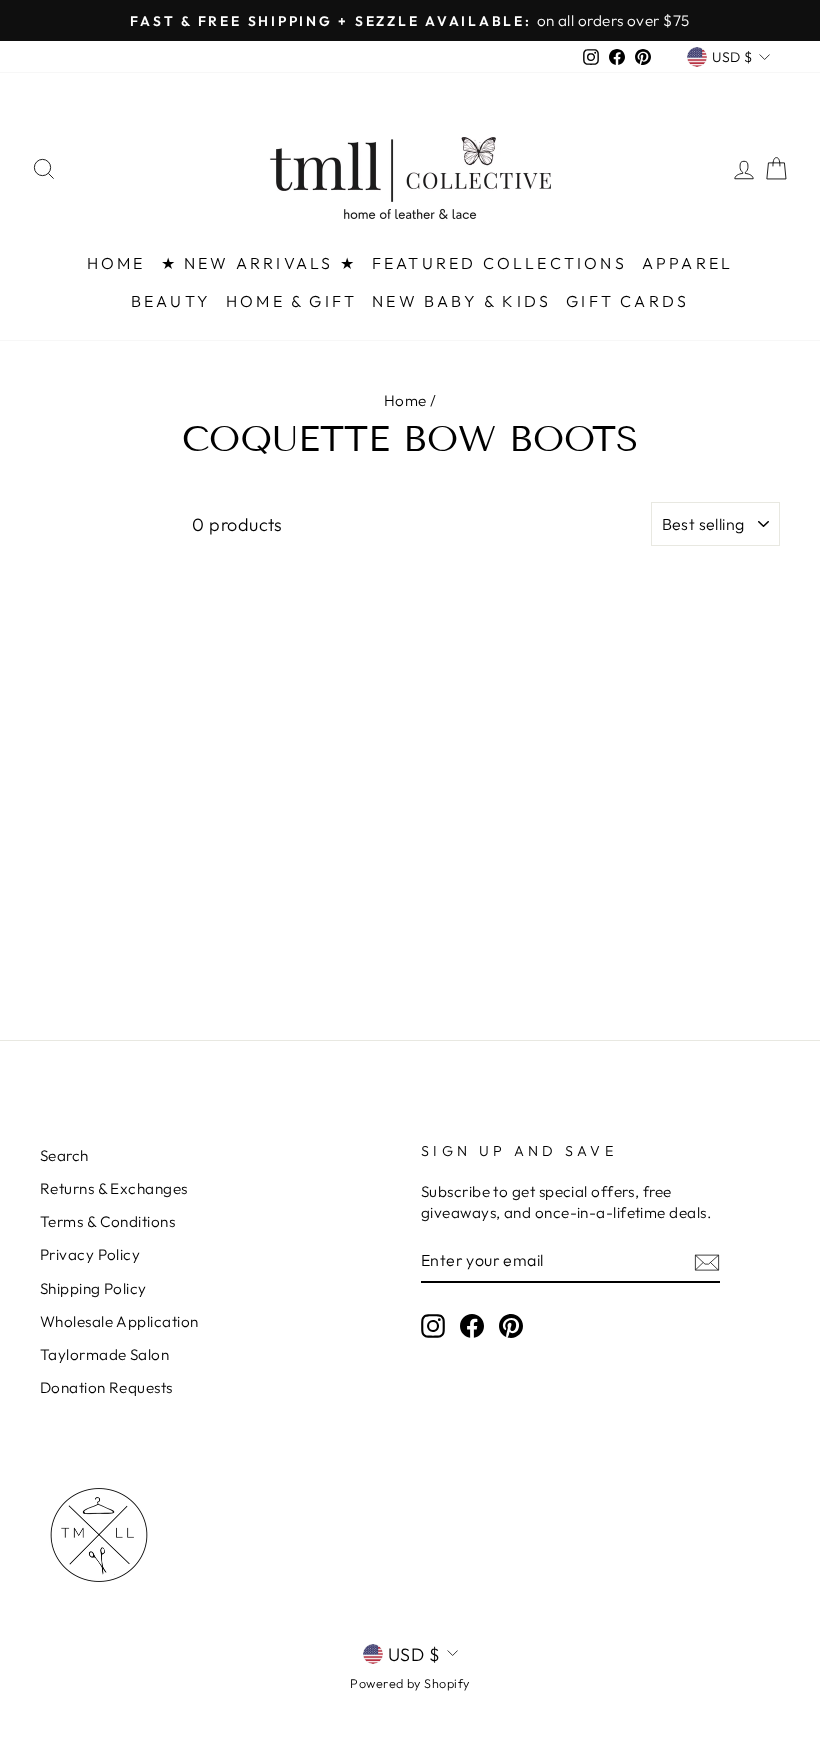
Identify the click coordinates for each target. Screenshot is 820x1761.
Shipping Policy (93, 1288)
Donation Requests (106, 1387)
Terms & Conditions (107, 1221)
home (116, 263)
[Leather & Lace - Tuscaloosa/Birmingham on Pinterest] (511, 1325)
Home (405, 400)
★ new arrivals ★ (259, 263)
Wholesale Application (119, 1321)
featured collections (499, 263)
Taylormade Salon (104, 1354)
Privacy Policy (90, 1254)
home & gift (291, 301)
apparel (687, 263)
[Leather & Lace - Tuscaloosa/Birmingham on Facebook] (472, 1325)
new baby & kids (461, 301)
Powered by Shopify (409, 1683)
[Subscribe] (707, 1261)
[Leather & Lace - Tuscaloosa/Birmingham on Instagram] (433, 1325)
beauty (171, 301)
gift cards (627, 301)
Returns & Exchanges (114, 1188)
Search (64, 1155)
